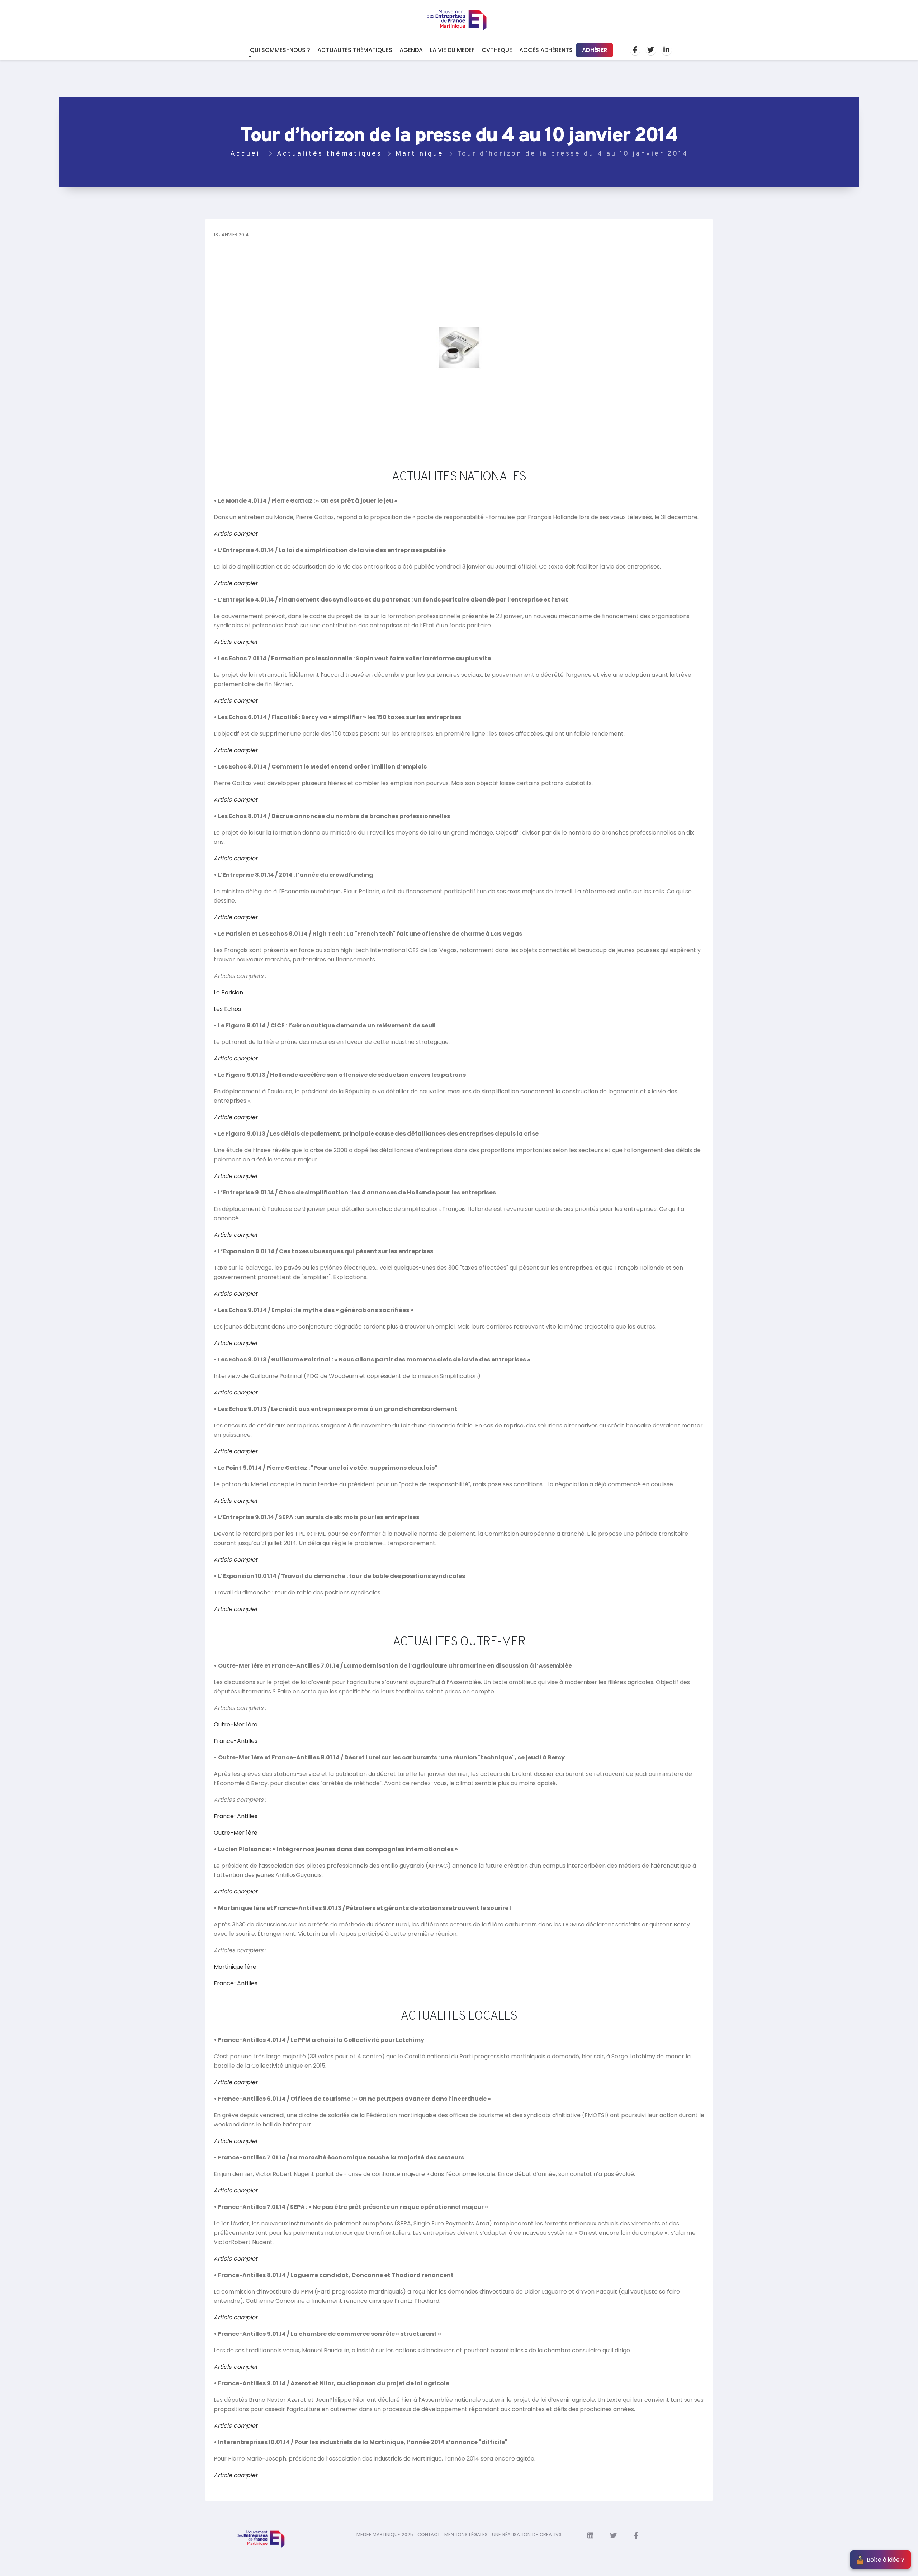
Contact (429, 2535)
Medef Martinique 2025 (385, 2535)
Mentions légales (466, 2535)
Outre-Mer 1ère (236, 1724)
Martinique (420, 154)
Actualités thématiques (355, 50)
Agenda (411, 50)
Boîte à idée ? (886, 2560)
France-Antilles (236, 1741)
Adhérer (595, 50)
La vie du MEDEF (452, 50)
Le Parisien (228, 992)
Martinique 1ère (235, 1967)
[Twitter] (651, 50)
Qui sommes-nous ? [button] (280, 50)
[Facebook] (635, 50)
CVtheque (497, 50)
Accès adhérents (546, 50)
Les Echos (227, 1009)
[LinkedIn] (667, 50)
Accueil (247, 154)
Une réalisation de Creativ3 (527, 2535)
